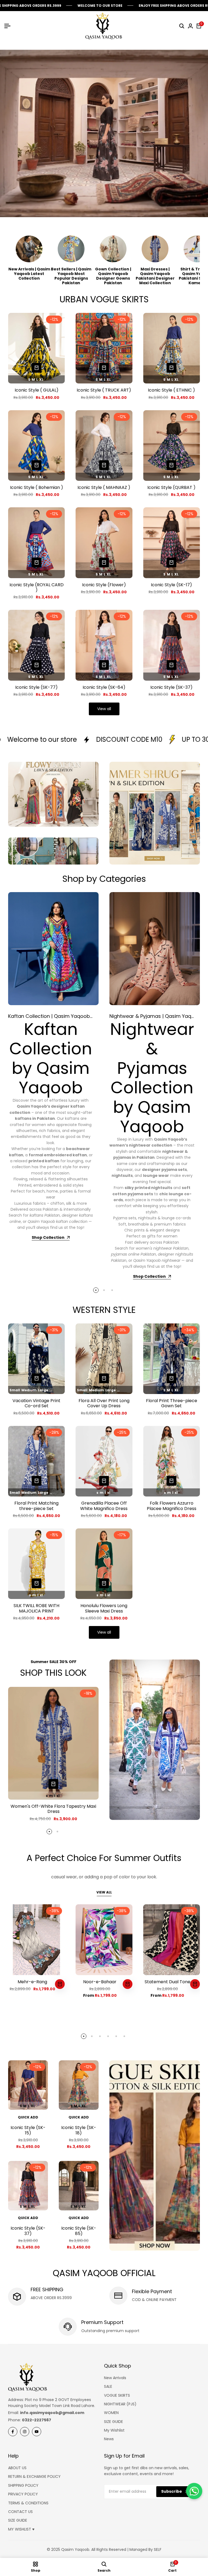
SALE (108, 2386)
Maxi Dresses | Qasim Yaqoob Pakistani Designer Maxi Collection (155, 276)
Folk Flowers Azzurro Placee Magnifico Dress (172, 1506)
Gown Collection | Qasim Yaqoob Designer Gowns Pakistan (113, 276)
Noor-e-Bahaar (100, 1982)
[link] (155, 1740)
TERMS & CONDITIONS (28, 2503)
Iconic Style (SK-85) (79, 2231)
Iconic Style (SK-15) (28, 2130)
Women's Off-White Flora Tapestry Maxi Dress (53, 1809)
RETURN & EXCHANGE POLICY (34, 2476)
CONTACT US (20, 2512)
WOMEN (111, 2413)
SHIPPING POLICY (23, 2485)
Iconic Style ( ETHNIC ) (171, 390)
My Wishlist (114, 2430)
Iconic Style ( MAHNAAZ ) (104, 487)
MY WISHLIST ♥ (21, 2529)
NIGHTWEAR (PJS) (120, 2404)
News (109, 2439)
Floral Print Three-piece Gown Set (172, 1403)
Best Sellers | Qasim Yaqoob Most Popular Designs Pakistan (71, 276)
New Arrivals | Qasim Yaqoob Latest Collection (29, 274)
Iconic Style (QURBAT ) (171, 487)
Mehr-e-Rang (32, 1982)
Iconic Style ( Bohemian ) (37, 487)
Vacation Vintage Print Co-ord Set (36, 1403)
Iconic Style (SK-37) (171, 687)
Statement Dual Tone (168, 1982)
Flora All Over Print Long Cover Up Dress (104, 1403)
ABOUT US (17, 2468)
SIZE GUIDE (113, 2422)
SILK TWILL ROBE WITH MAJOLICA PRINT (36, 1608)
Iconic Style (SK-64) (104, 687)
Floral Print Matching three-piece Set (36, 1506)
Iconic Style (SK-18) (79, 2130)
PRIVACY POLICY (23, 2494)
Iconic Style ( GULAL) (37, 390)
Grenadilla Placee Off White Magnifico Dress (104, 1506)
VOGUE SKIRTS (117, 2395)
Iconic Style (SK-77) (36, 687)
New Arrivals (115, 2378)
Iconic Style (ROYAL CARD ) (37, 587)
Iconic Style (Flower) (104, 585)
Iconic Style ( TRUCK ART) (104, 390)
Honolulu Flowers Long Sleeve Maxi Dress (104, 1608)
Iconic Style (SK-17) (171, 585)
